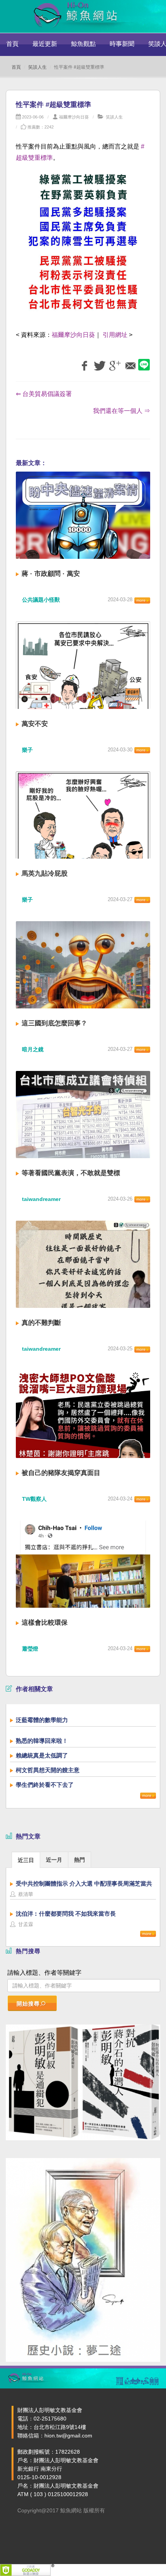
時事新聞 (122, 44)
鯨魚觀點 (83, 44)
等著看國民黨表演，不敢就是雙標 (71, 1173)
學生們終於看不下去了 (45, 1785)
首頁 (12, 44)
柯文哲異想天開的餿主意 (48, 1770)
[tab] (26, 1860)
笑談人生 (37, 67)
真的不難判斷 (41, 1323)
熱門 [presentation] (80, 1860)
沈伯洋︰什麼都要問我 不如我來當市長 (66, 1914)
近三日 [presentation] (26, 1860)
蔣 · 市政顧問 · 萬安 (51, 574)
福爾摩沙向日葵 (74, 117)
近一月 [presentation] (54, 1860)
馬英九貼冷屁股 (45, 874)
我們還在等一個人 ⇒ (122, 411)
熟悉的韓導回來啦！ (42, 1741)
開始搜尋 (28, 2004)
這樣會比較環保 (45, 1623)
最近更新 (45, 44)
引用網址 (115, 335)
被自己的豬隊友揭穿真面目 (61, 1473)
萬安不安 (35, 724)
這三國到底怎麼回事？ (54, 1023)
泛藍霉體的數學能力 (42, 1720)
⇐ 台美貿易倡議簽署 (44, 394)
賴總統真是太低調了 (42, 1755)
